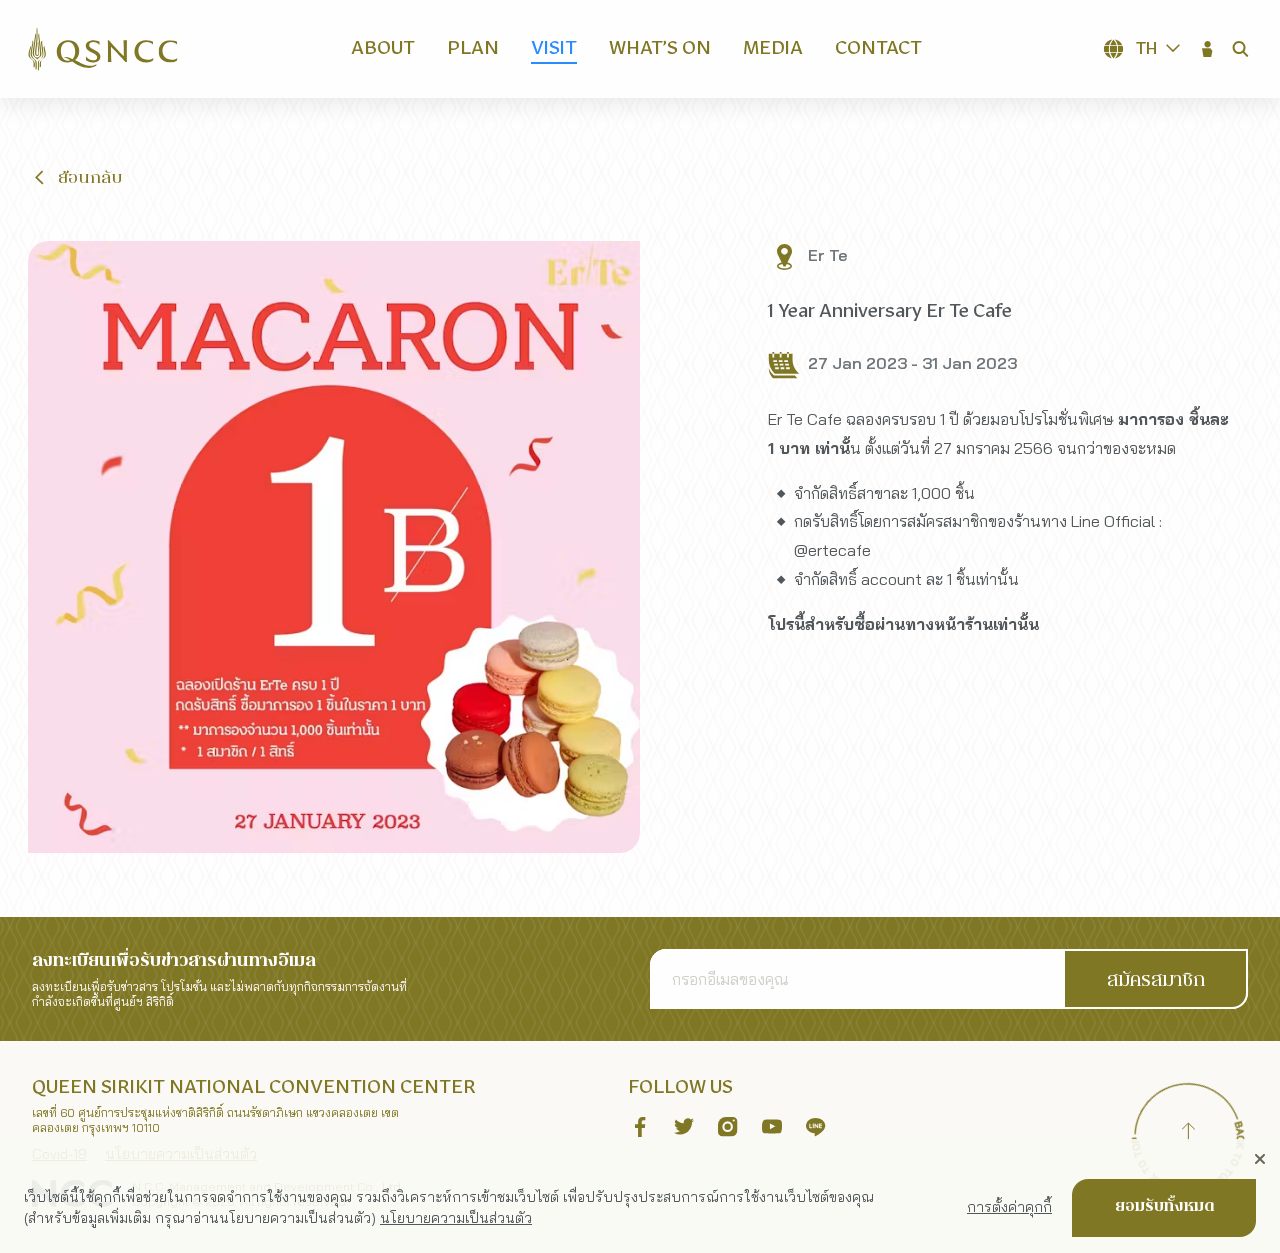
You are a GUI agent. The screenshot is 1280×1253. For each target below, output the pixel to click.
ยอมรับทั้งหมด (1164, 1207)
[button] (1208, 49)
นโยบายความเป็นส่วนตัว (456, 1218)
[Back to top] (1188, 1135)
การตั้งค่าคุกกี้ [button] (1009, 1207)
